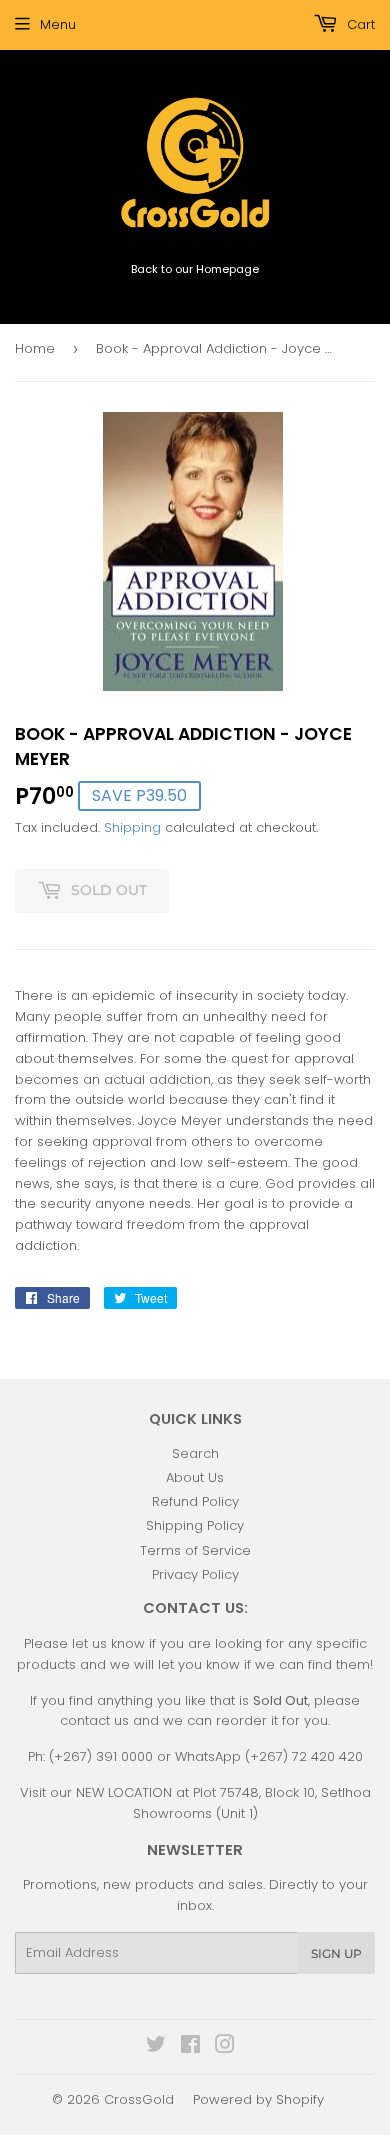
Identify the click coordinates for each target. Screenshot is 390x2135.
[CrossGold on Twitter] (156, 2047)
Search (195, 1453)
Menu (58, 24)
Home (35, 348)
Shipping (132, 827)
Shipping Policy (195, 1525)
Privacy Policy (195, 1574)
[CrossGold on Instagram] (225, 2047)
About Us (195, 1477)
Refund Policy (195, 1501)
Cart (359, 24)
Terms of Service (195, 1550)
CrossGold (139, 2099)
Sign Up (336, 1953)
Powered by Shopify (258, 2099)
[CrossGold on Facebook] (190, 2047)
